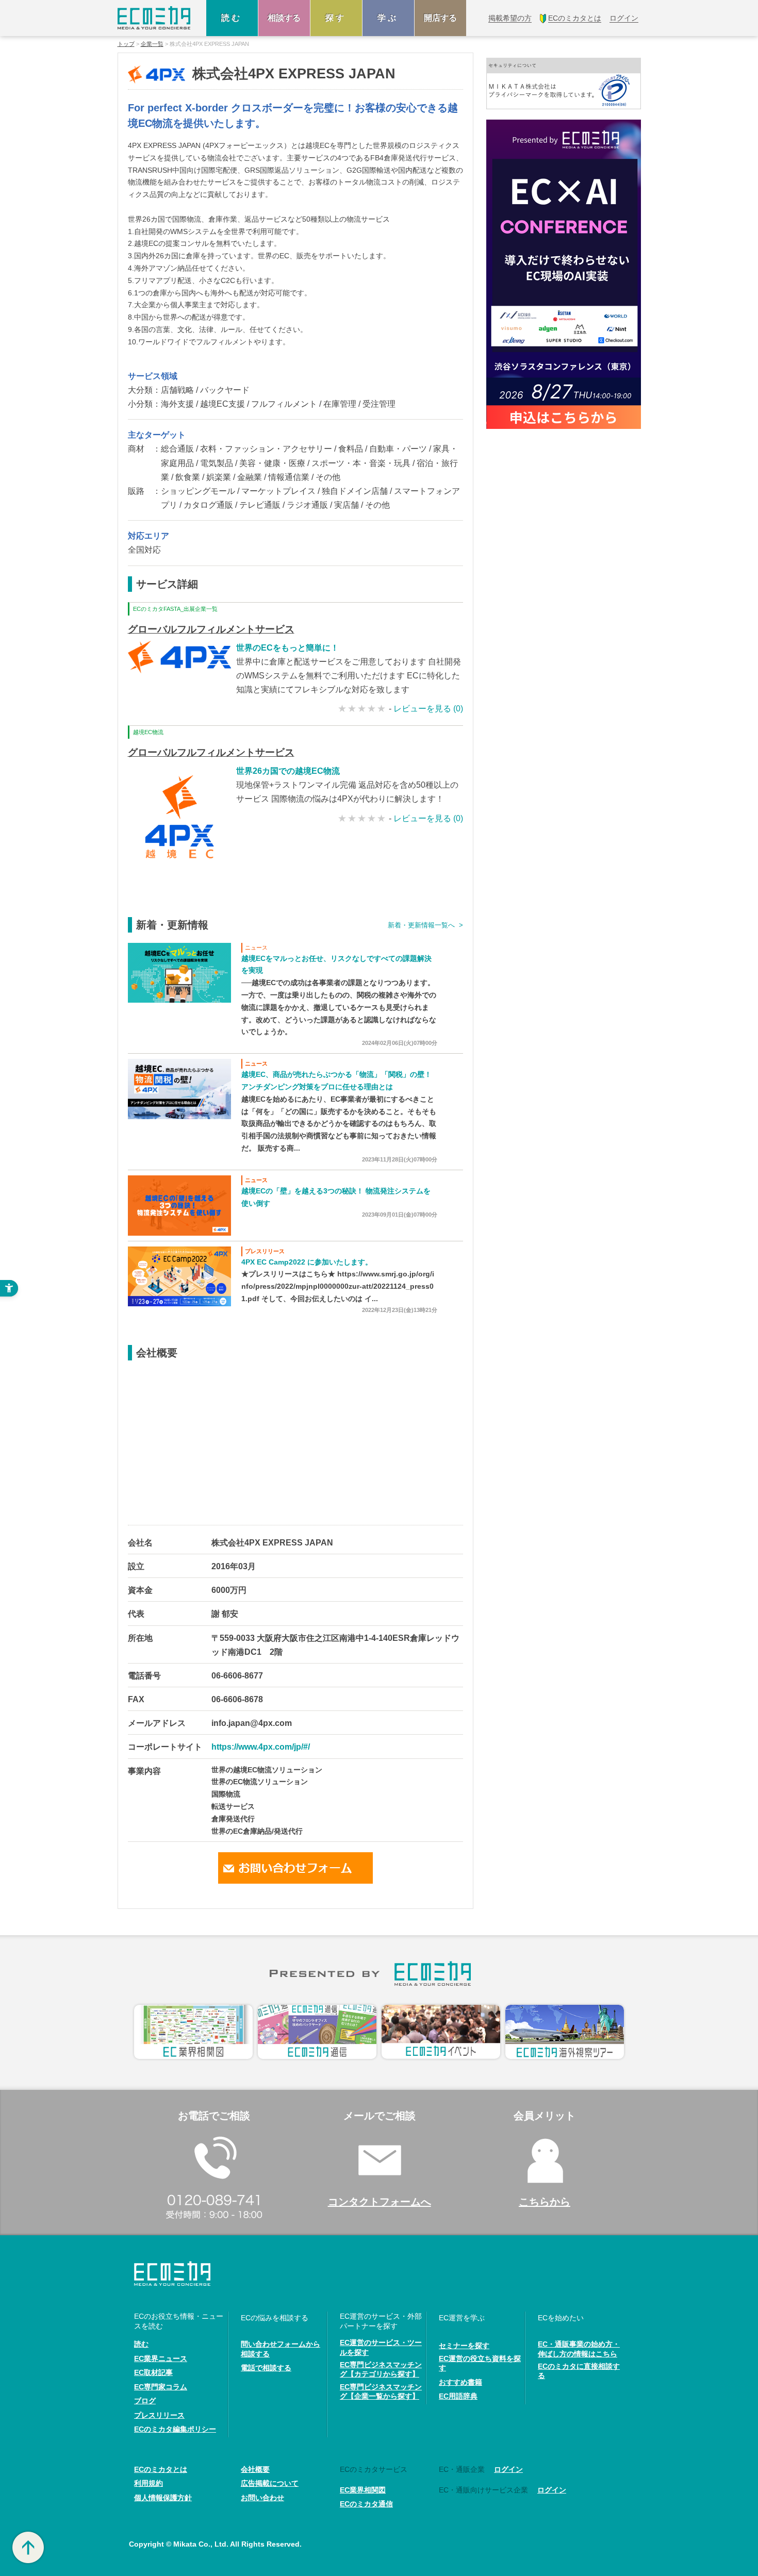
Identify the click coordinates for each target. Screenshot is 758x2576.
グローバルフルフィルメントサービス (211, 629)
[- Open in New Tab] (179, 972)
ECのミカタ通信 (366, 2504)
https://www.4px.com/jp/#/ (261, 1747)
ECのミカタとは (161, 2469)
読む (232, 18)
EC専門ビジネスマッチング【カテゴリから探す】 (381, 2369)
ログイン (508, 2469)
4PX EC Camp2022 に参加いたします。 (307, 1262)
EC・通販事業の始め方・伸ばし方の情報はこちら (579, 2349)
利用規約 (149, 2483)
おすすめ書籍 (460, 2382)
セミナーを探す (464, 2346)
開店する (440, 18)
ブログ (145, 2401)
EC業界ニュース (161, 2358)
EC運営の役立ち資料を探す (480, 2363)
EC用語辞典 (458, 2396)
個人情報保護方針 (163, 2498)
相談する (284, 18)
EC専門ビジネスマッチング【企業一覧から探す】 (381, 2391)
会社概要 (255, 2469)
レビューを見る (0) (428, 709)
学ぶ (388, 18)
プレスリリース (159, 2415)
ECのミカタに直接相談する (579, 2371)
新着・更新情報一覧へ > (425, 925)
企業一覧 (152, 44)
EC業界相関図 (363, 2490)
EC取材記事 (153, 2372)
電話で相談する (266, 2368)
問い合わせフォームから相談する (281, 2349)
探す (336, 18)
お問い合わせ (262, 2498)
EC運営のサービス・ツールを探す (381, 2347)
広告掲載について (270, 2483)
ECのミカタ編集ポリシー (175, 2429)
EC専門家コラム (161, 2387)
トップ (126, 44)
